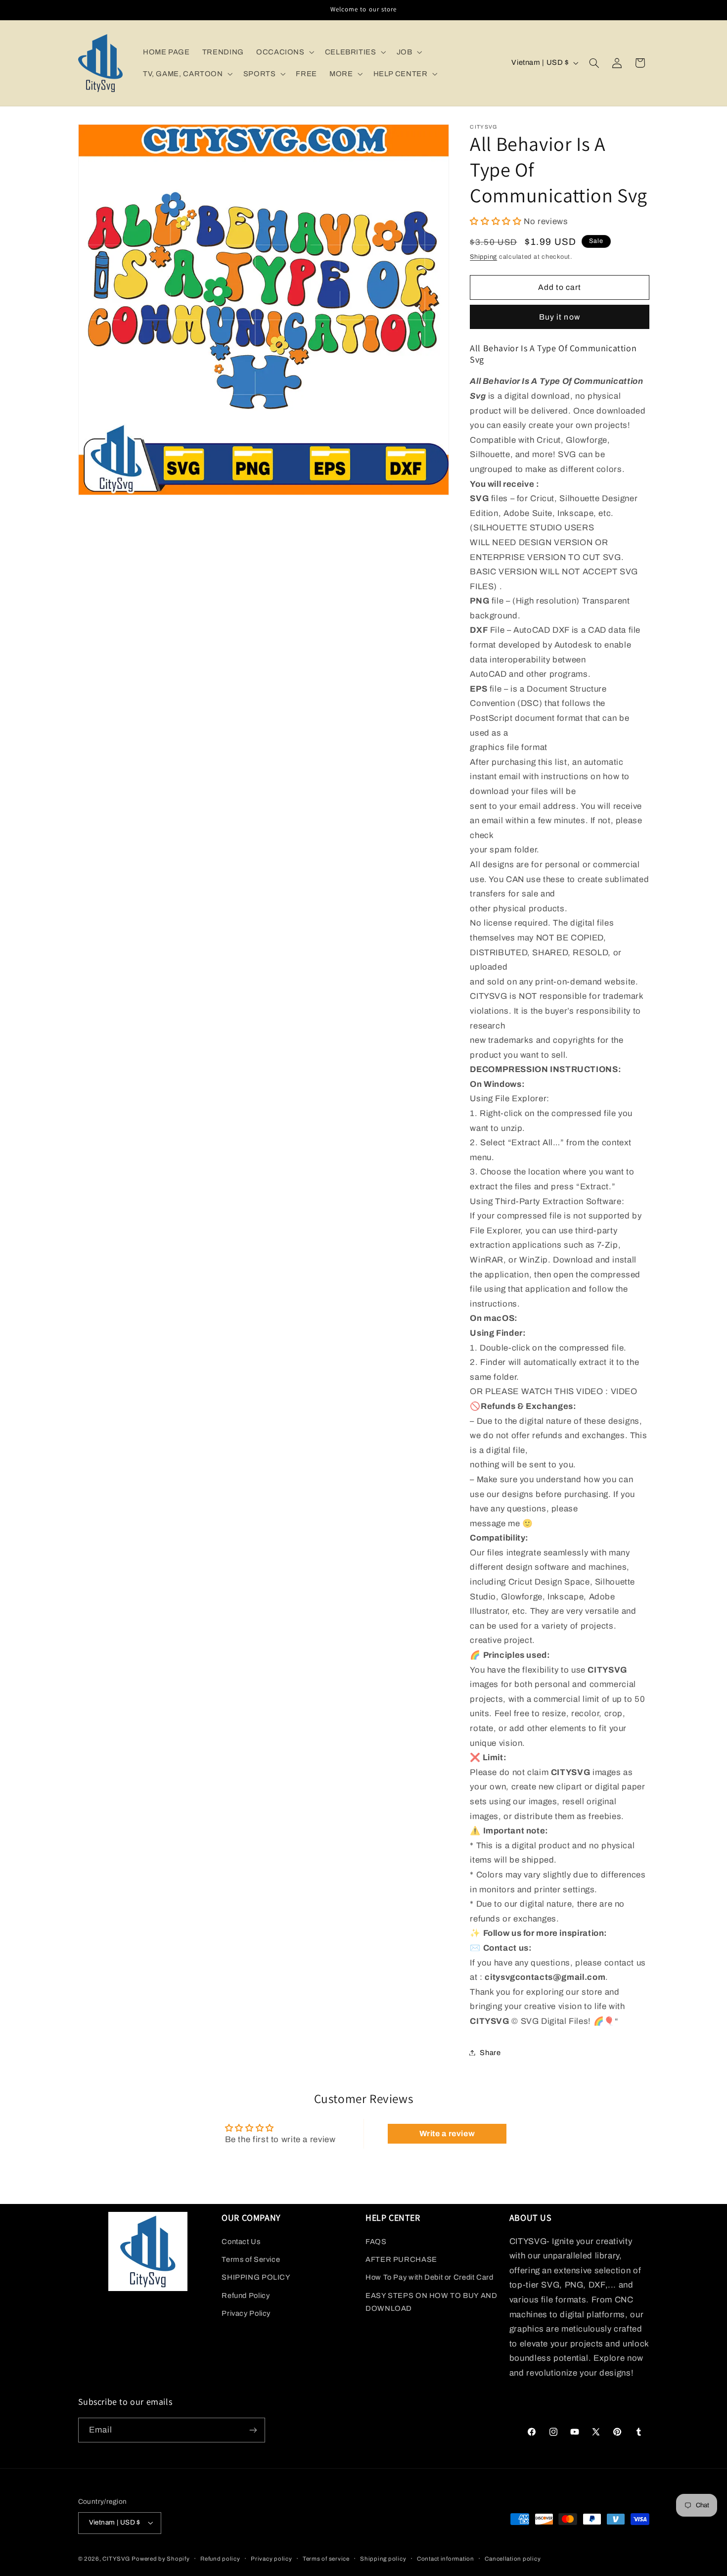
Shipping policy (383, 2559)
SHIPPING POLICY (256, 2277)
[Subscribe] (253, 2430)
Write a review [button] (447, 2133)
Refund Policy (246, 2295)
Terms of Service (251, 2259)
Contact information (446, 2559)
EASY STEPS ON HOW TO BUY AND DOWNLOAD (432, 2302)
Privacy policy (271, 2559)
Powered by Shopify (160, 2559)
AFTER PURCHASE (401, 2259)
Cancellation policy (513, 2559)
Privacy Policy (246, 2313)
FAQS (376, 2242)
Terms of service (326, 2559)
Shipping (483, 256)
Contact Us (241, 2242)
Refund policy (220, 2559)
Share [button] (490, 2052)
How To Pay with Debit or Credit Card (430, 2277)
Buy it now (560, 316)
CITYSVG (116, 2559)
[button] (284, 52)
